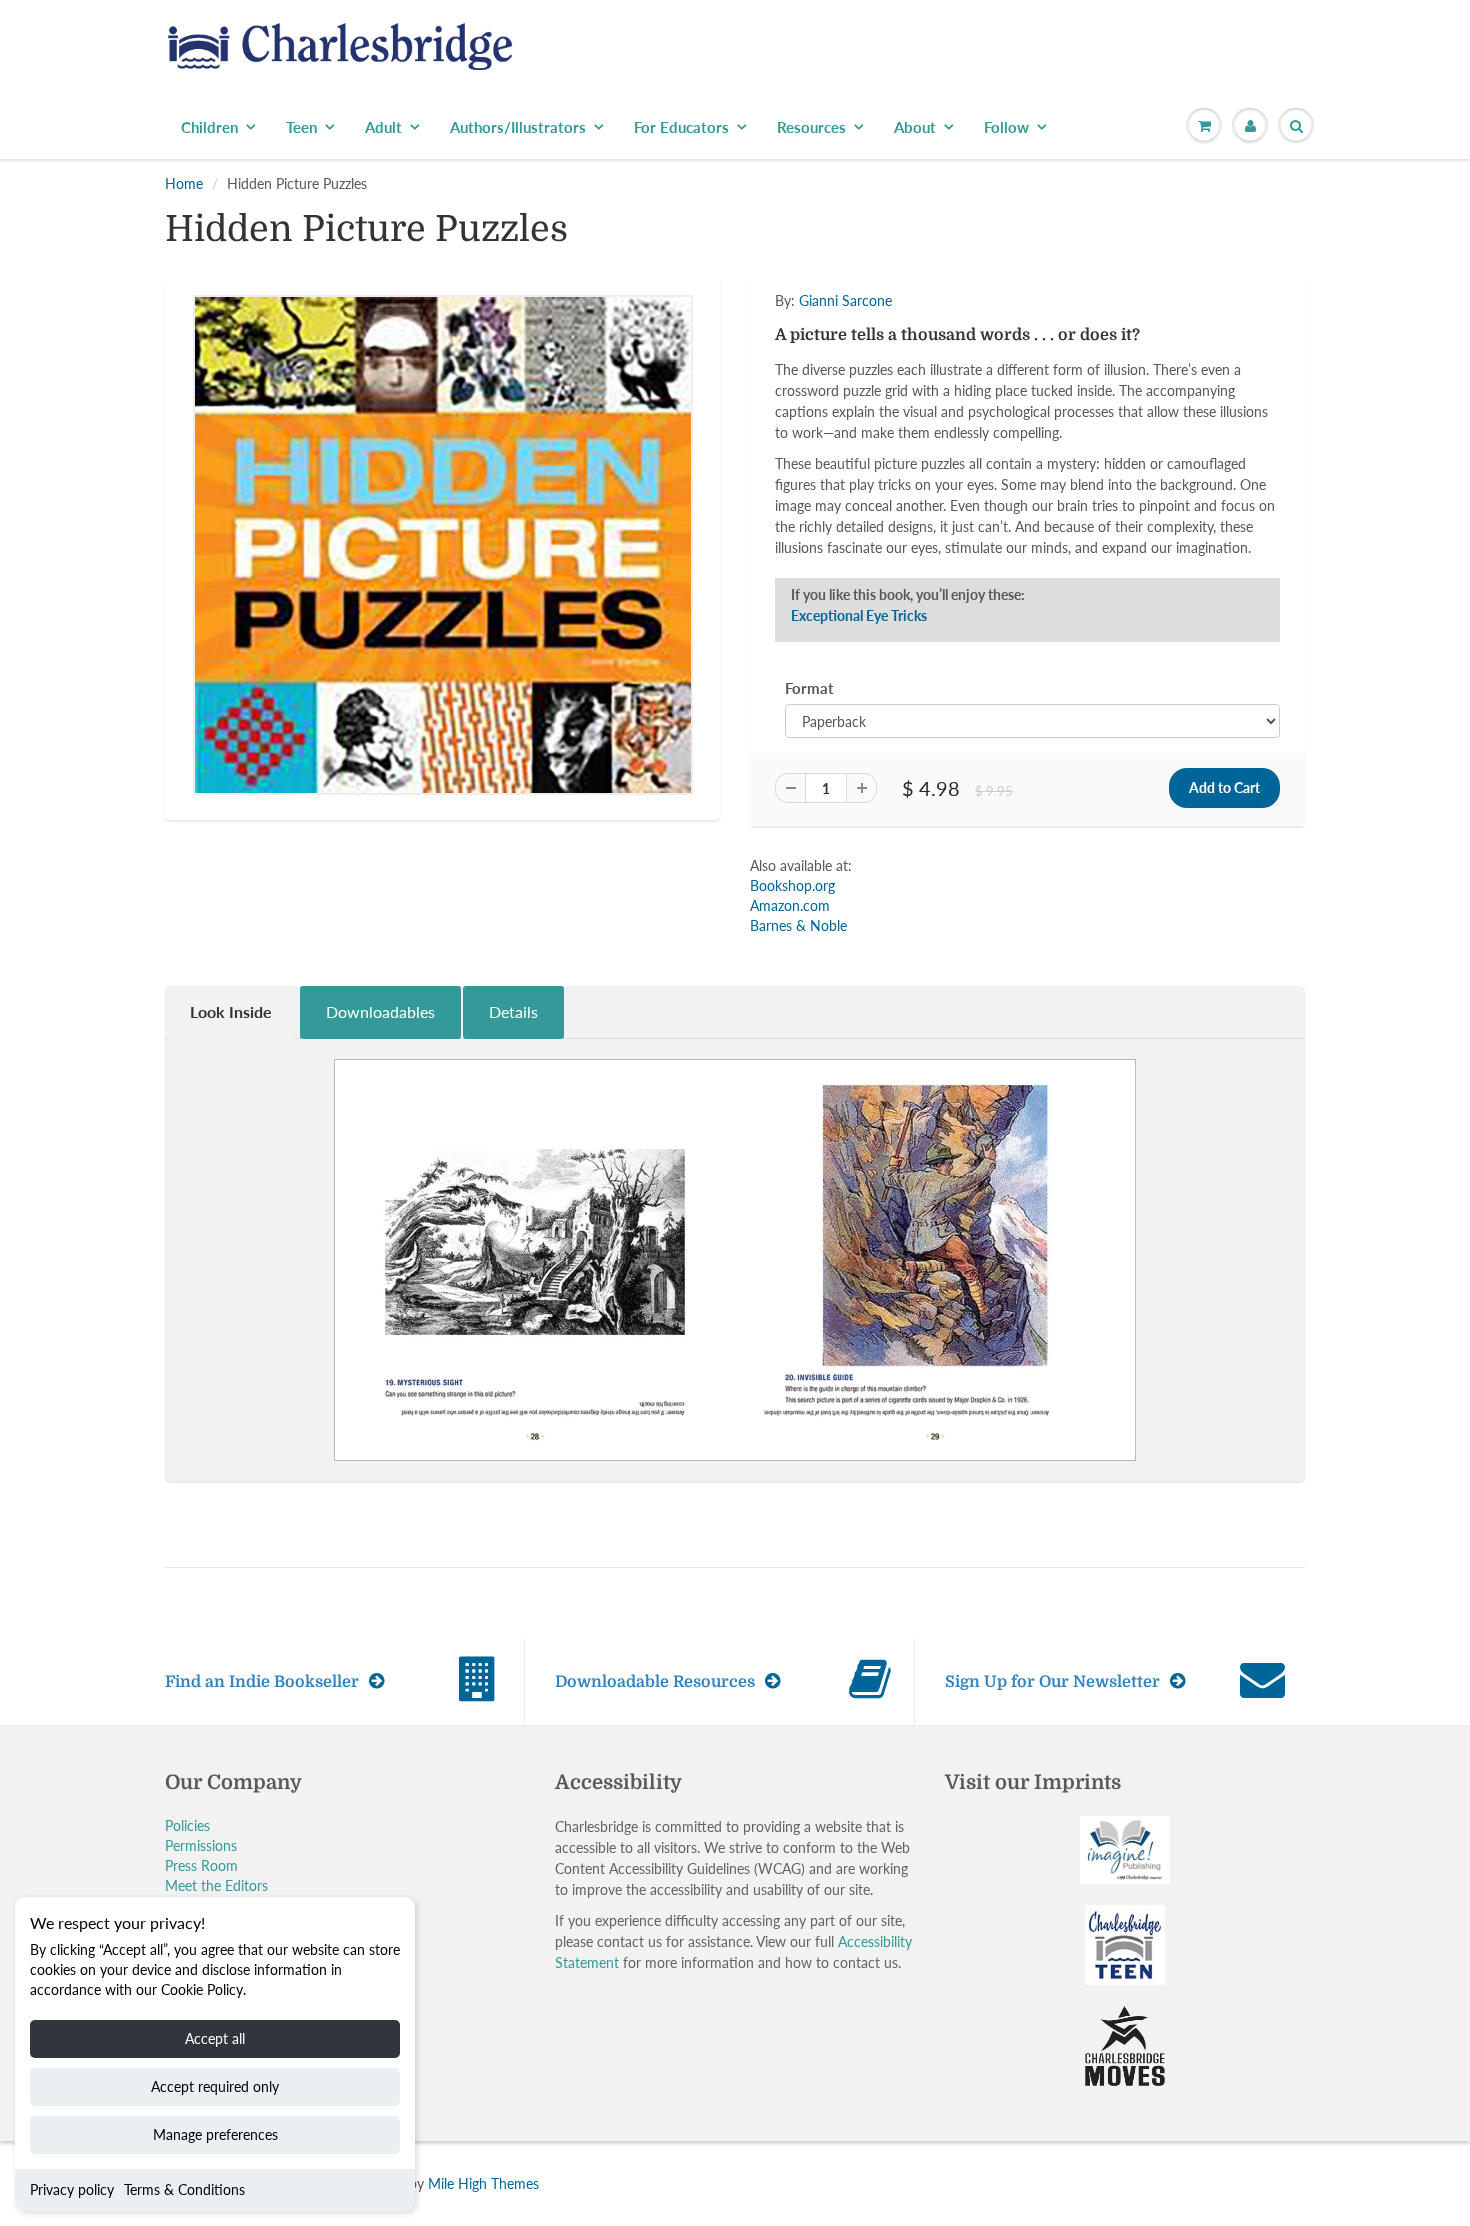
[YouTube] (1031, 450)
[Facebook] (884, 450)
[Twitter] (835, 450)
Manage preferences (215, 2134)
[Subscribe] (1016, 386)
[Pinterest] (933, 450)
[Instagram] (982, 450)
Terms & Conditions (184, 2189)
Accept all (215, 2038)
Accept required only (215, 2086)
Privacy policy (72, 2189)
